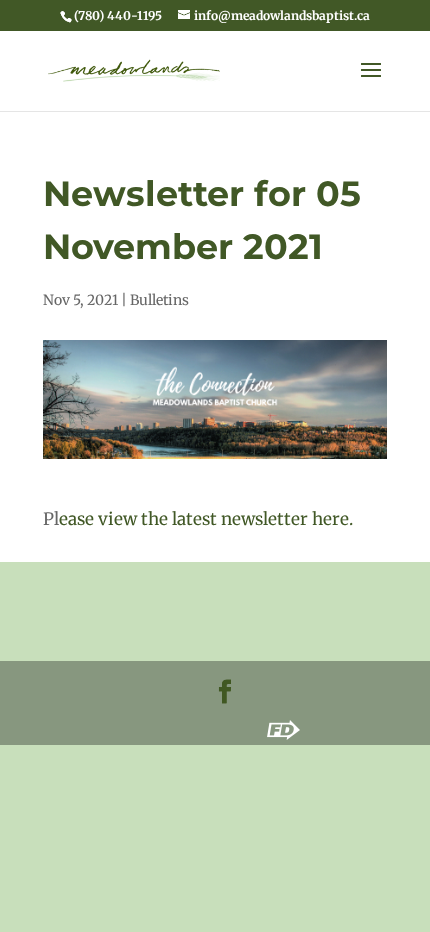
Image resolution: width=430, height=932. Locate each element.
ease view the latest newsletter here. (206, 519)
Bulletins (159, 300)
